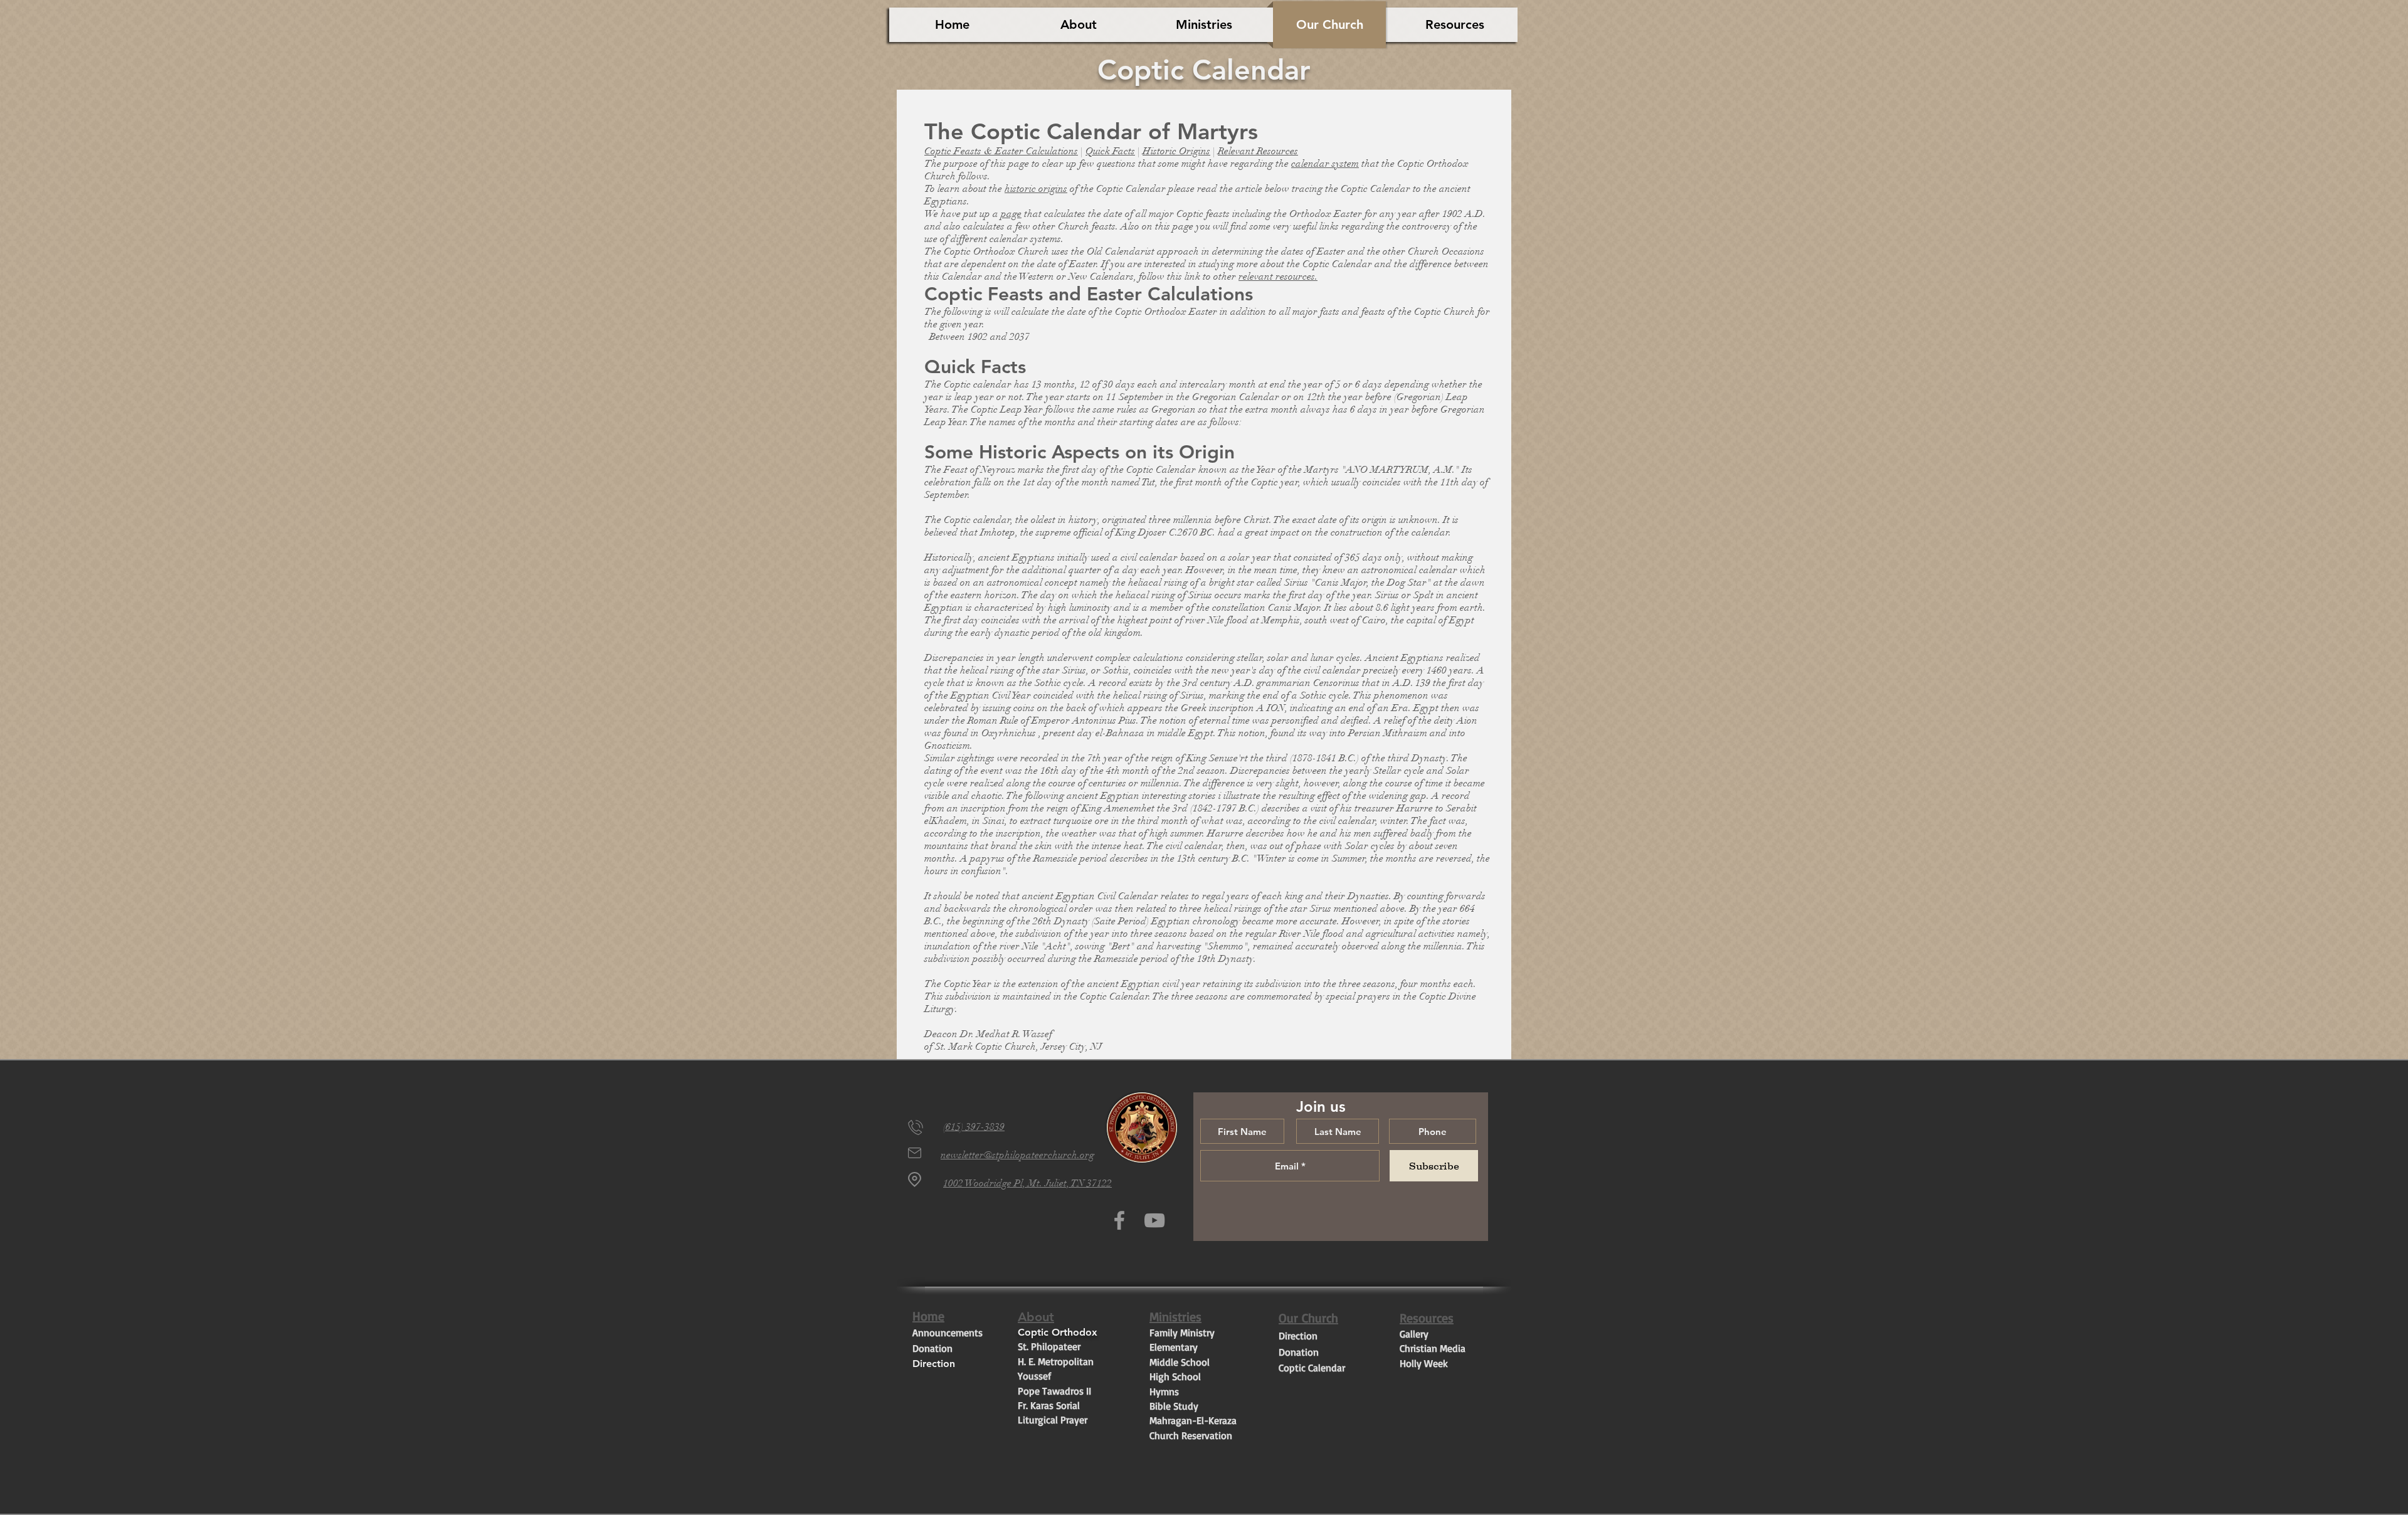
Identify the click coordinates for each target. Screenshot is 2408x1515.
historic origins (1036, 189)
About (1036, 1317)
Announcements (948, 1333)
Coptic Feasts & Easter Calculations (1001, 151)
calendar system (1325, 164)
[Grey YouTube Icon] (1154, 1220)
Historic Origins (1176, 151)
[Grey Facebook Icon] (1119, 1220)
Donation (932, 1348)
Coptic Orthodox (1059, 1332)
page (1011, 214)
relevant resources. (1278, 277)
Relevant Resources (1258, 151)
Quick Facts (1110, 151)
